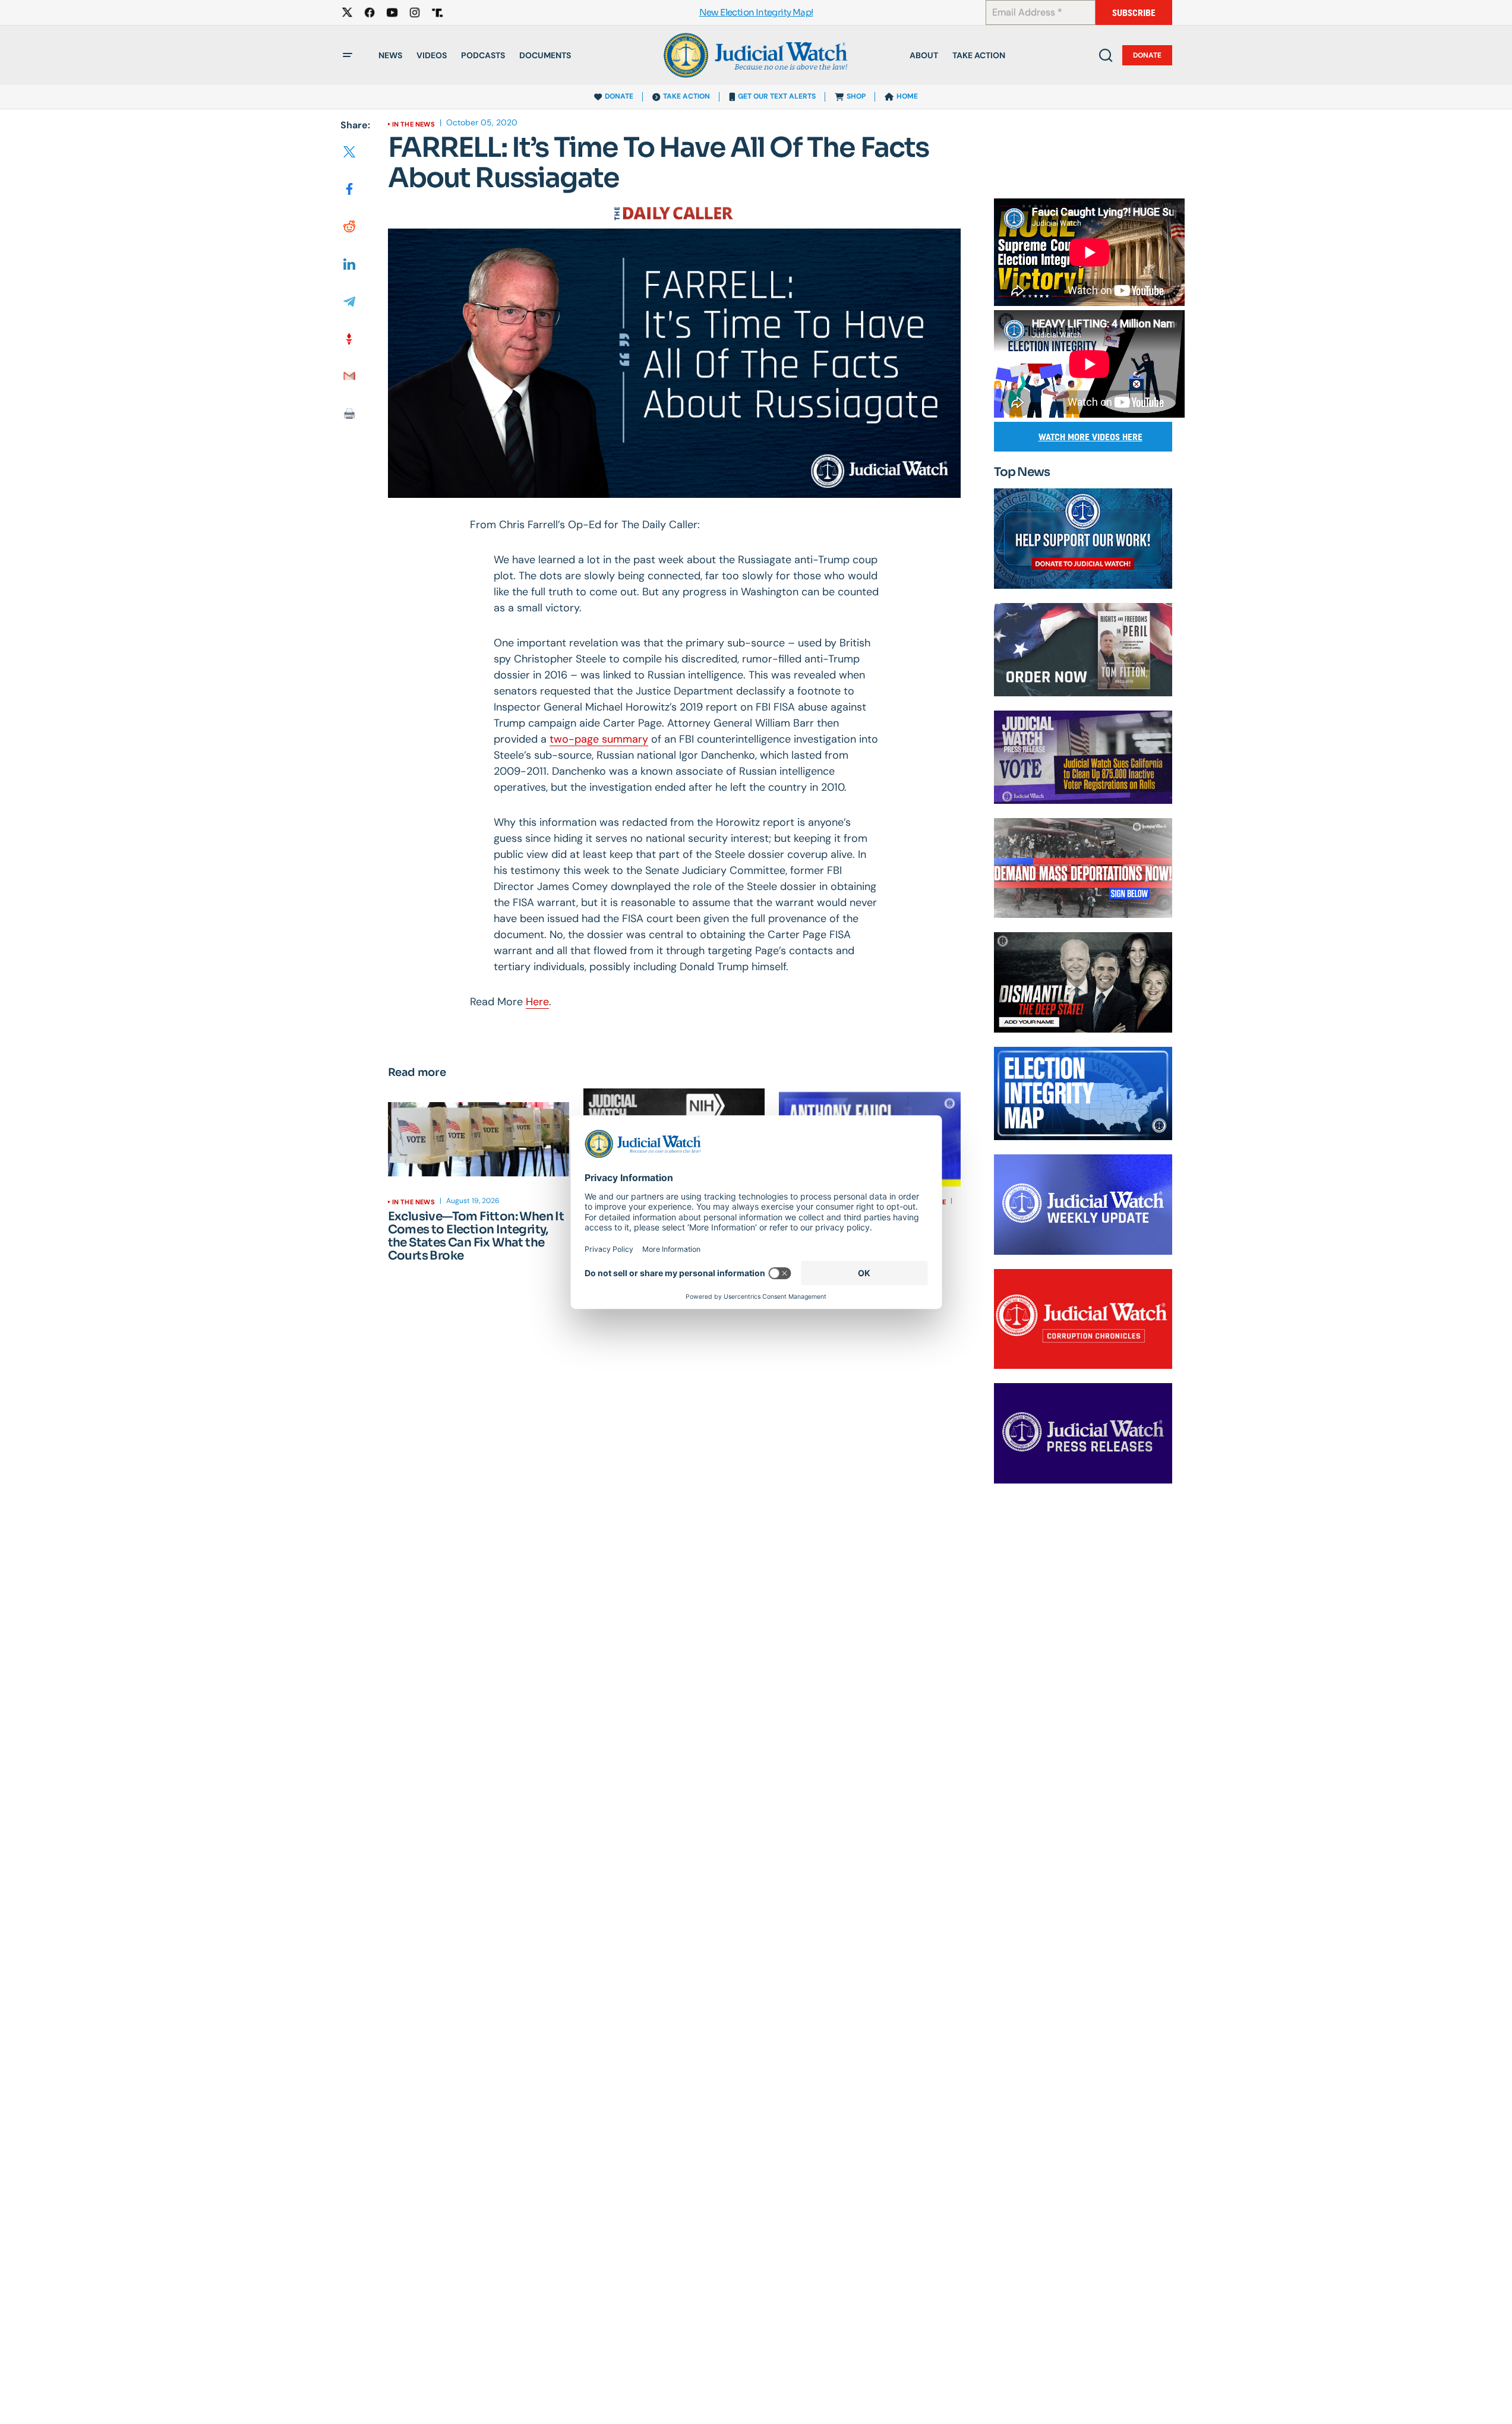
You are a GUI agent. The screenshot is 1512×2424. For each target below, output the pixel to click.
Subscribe (1134, 13)
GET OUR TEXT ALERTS (777, 96)
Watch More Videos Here (1090, 437)
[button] (348, 55)
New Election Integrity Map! (756, 13)
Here (537, 1002)
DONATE (619, 96)
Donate (1147, 55)
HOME (907, 96)
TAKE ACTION (686, 96)
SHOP (856, 96)
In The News (413, 124)
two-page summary (599, 739)
